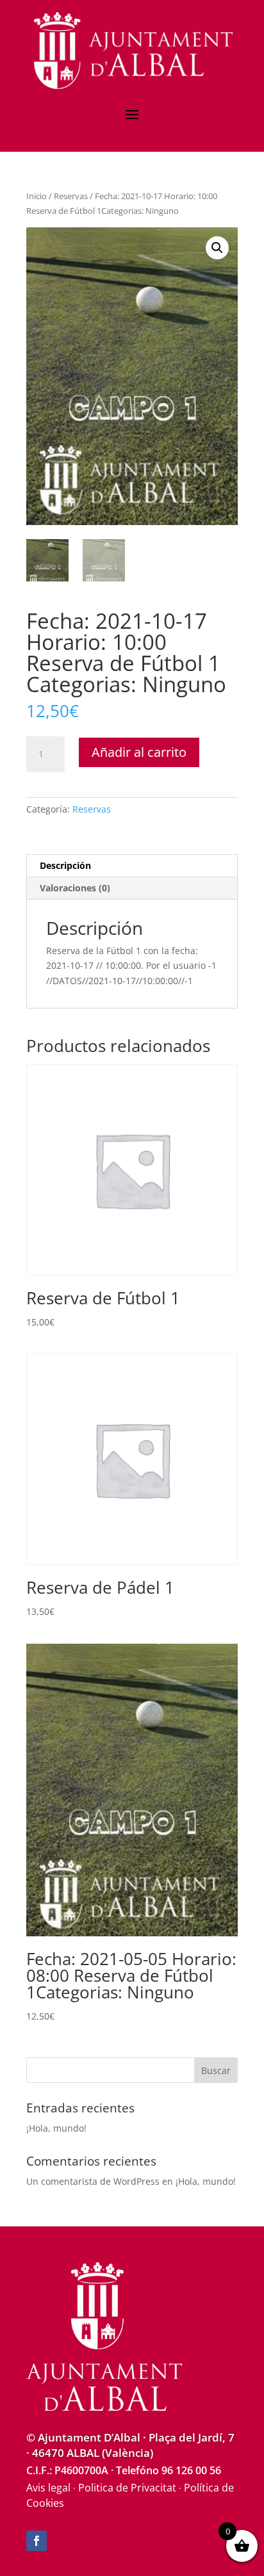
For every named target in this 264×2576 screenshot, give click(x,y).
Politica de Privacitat (127, 2488)
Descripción (65, 865)
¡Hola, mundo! (56, 2128)
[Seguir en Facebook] (37, 2541)
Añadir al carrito (139, 752)
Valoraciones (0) (75, 888)
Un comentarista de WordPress (93, 2181)
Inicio (37, 196)
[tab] (132, 866)
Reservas (71, 196)
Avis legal (48, 2488)
